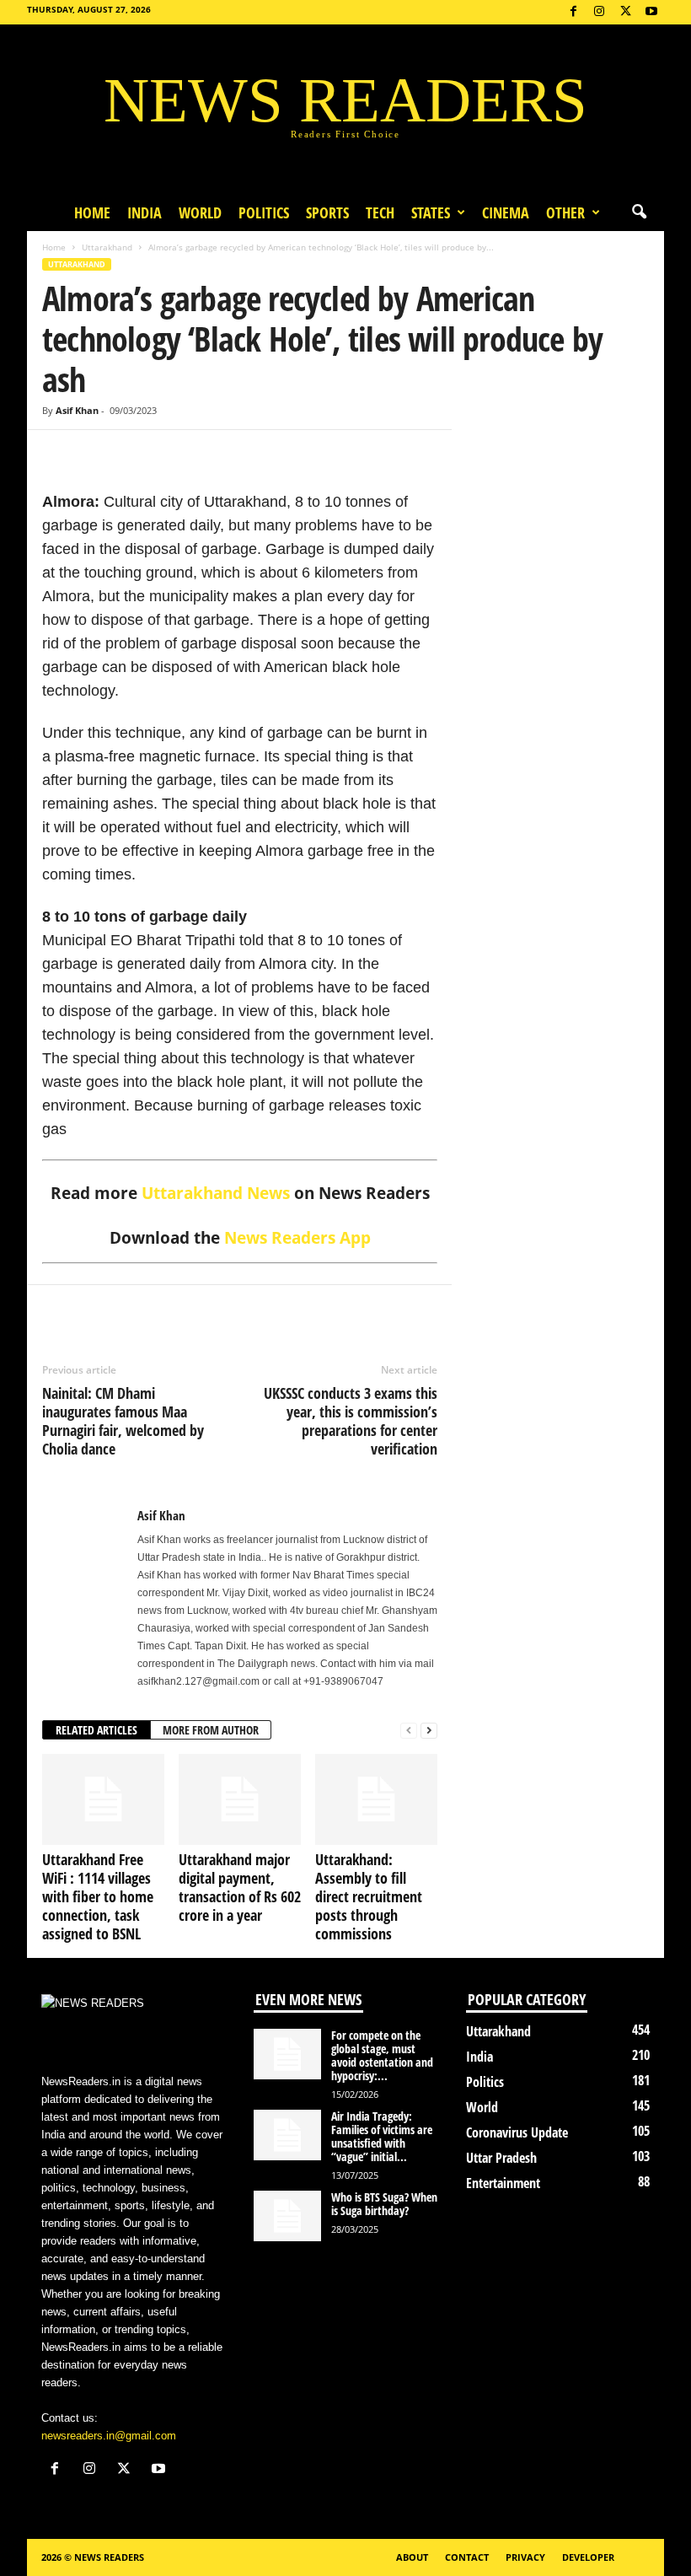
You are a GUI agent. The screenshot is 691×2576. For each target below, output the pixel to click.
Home (92, 212)
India (145, 212)
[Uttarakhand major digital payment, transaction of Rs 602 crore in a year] (240, 1799)
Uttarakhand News (216, 1193)
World (200, 212)
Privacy (525, 2557)
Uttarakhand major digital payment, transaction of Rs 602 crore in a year (240, 1887)
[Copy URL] (175, 455)
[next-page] (429, 1731)
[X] (625, 12)
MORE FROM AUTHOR (211, 1730)
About (412, 2557)
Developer (588, 2557)
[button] (639, 212)
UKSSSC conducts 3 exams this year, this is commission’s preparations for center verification (351, 1421)
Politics (264, 212)
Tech (380, 212)
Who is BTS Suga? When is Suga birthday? (384, 2204)
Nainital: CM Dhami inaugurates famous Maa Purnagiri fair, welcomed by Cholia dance (123, 1421)
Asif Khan (77, 410)
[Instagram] (599, 12)
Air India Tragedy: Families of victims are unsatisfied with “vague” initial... (382, 2136)
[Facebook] (573, 12)
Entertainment (503, 2183)
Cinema (506, 212)
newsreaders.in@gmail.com (109, 2436)
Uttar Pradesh (501, 2158)
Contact (467, 2557)
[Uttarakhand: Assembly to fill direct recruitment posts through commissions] (376, 1799)
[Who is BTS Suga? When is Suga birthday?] (287, 2216)
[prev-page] (409, 1731)
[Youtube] (651, 12)
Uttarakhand (107, 247)
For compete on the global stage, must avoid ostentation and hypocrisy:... (382, 2055)
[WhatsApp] (137, 455)
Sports (327, 212)
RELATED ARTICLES (96, 1730)
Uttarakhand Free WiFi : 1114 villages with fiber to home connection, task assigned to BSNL (98, 1896)
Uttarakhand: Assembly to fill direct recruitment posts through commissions (369, 1896)
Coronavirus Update (517, 2132)
